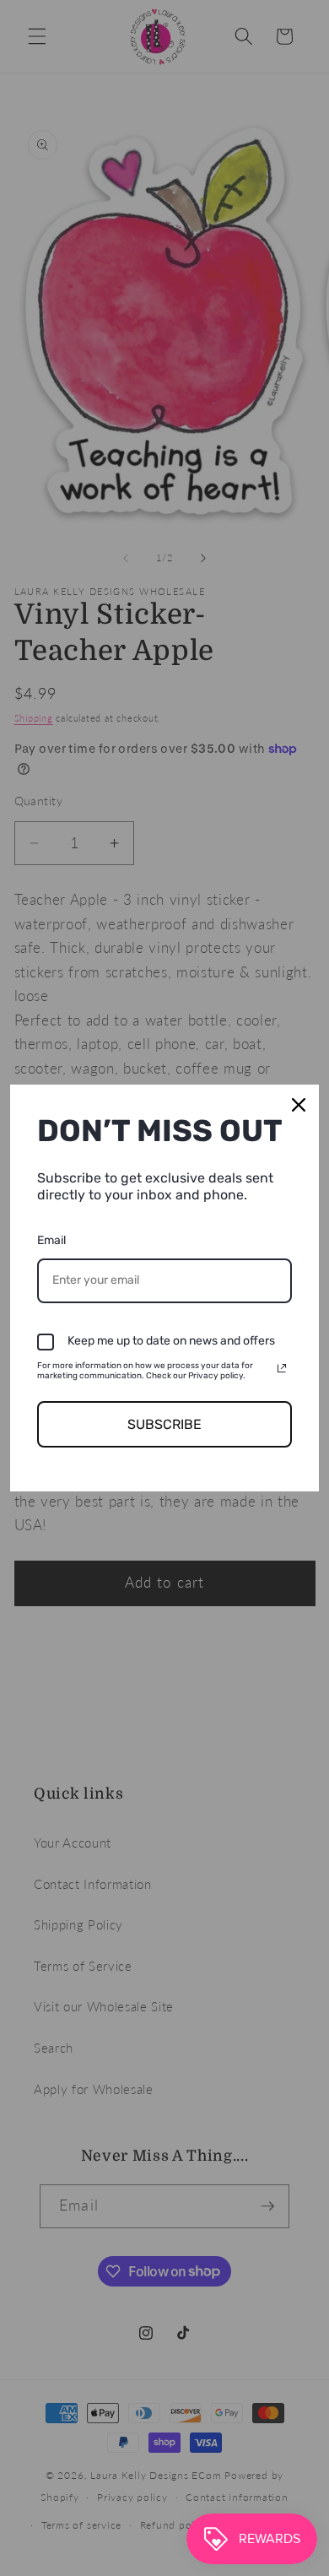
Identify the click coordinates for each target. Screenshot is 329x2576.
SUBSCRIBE (164, 1424)
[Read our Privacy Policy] (282, 1368)
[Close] (299, 1105)
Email (51, 1240)
